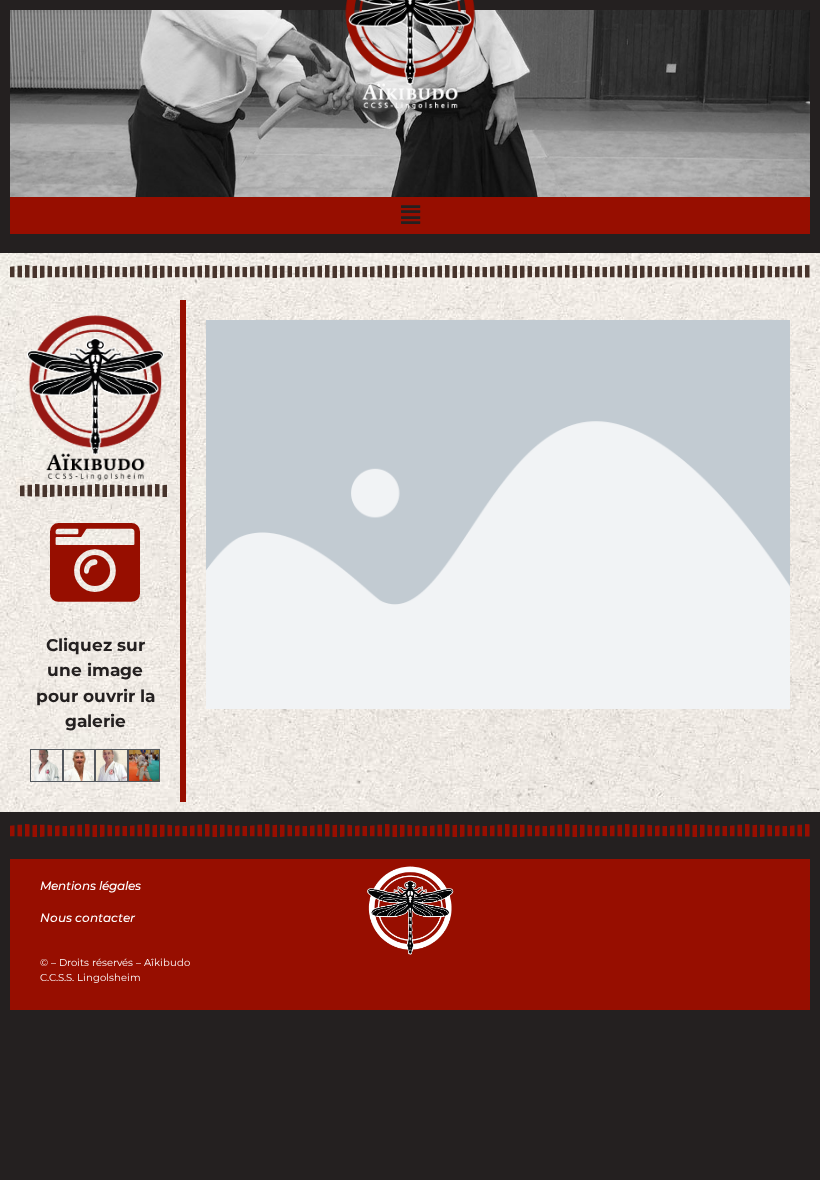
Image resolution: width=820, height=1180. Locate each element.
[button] (410, 215)
